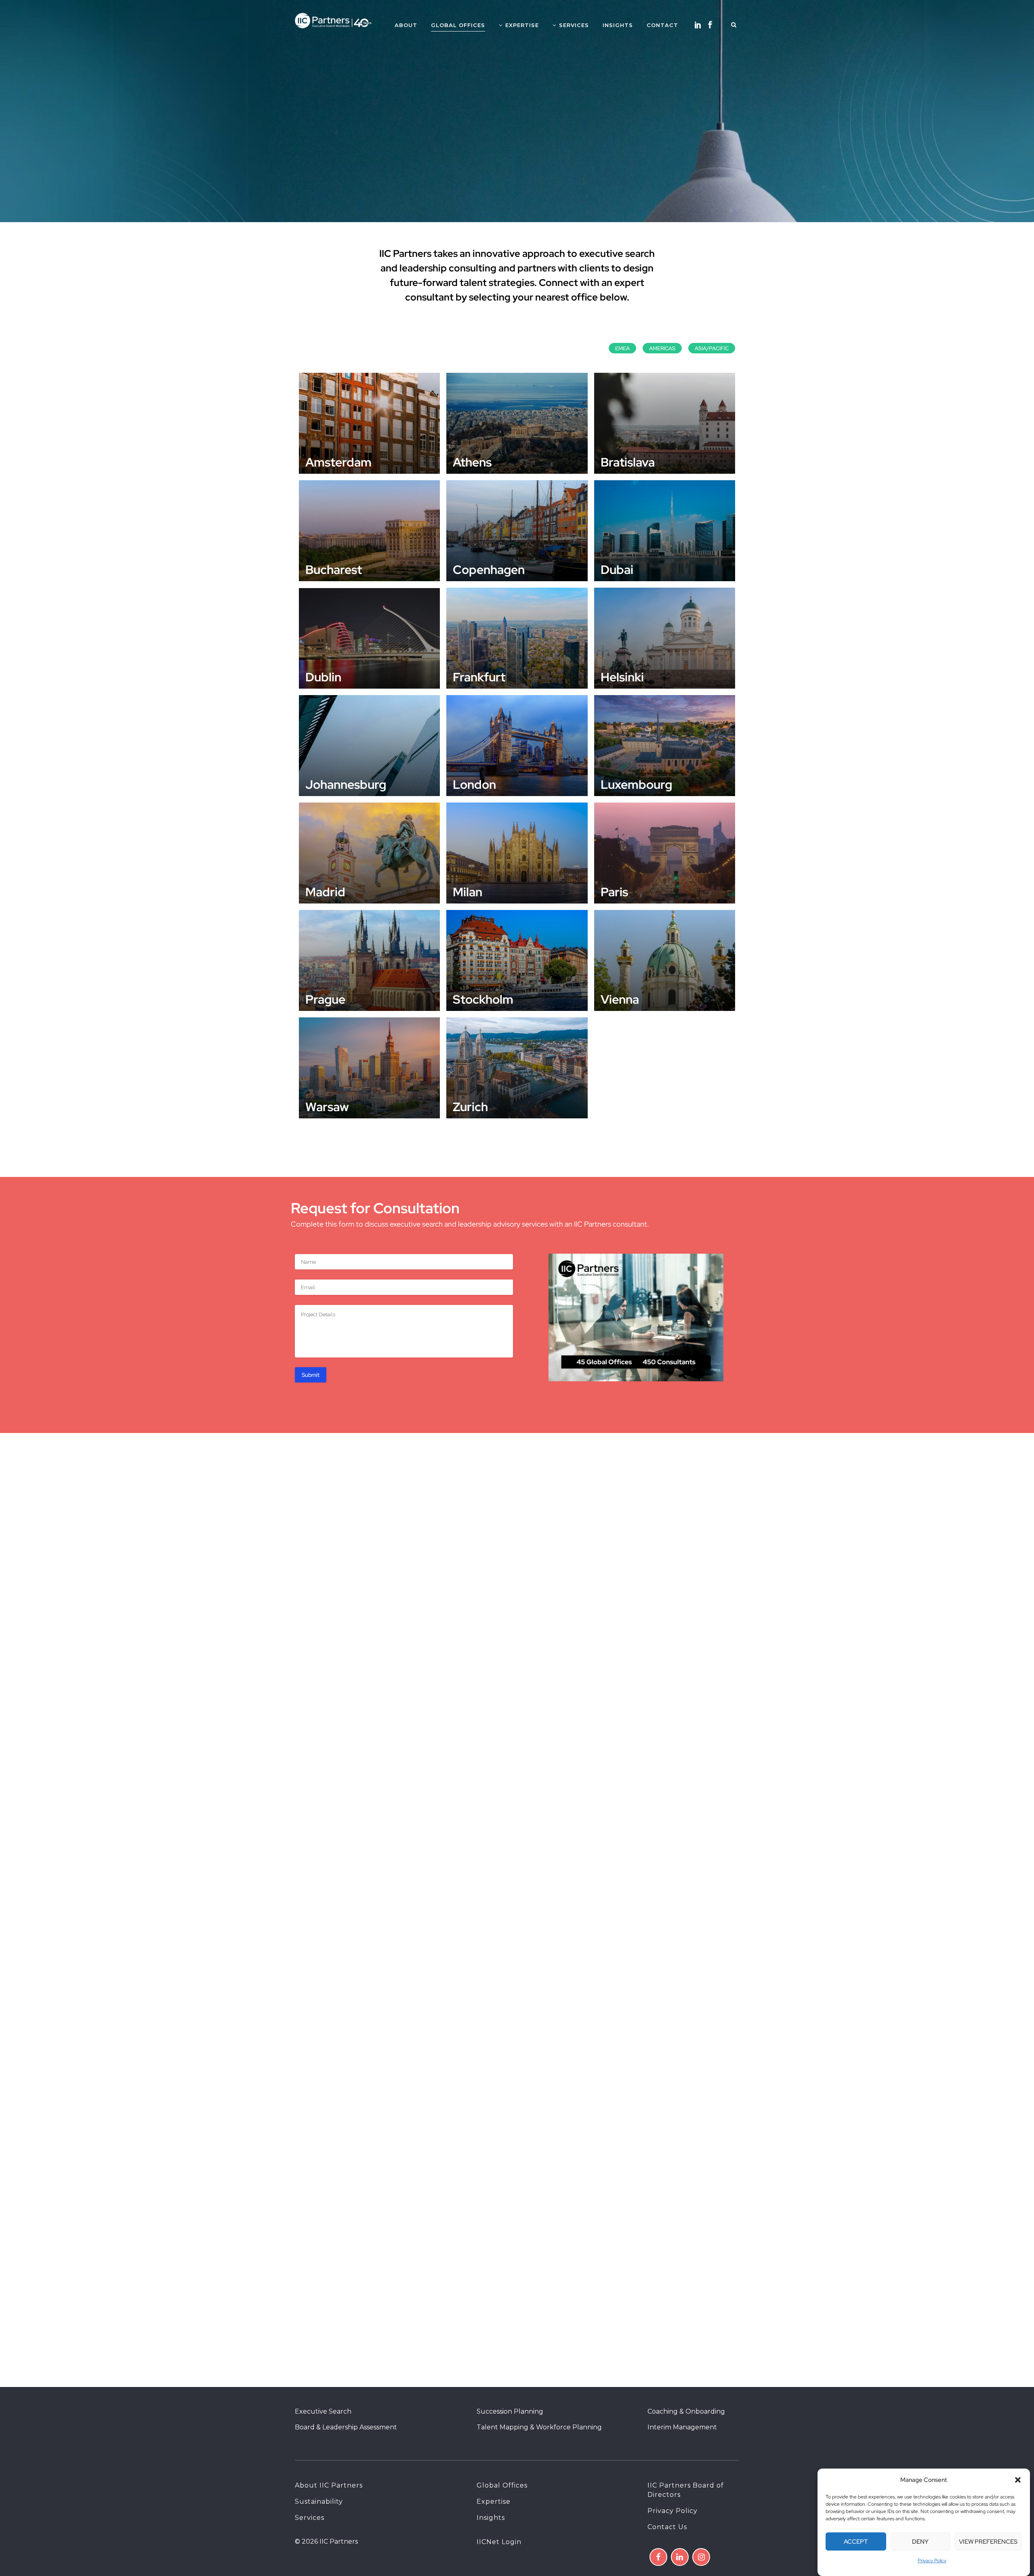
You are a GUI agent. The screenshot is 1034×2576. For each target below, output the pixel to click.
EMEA (622, 348)
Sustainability (319, 2501)
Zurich (470, 1107)
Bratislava (628, 462)
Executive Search (323, 2411)
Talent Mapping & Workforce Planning (539, 2427)
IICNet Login (499, 2542)
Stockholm (483, 999)
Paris (614, 892)
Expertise (494, 2501)
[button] (1018, 2480)
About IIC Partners (329, 2485)
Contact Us (667, 2527)
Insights (491, 2518)
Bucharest (334, 569)
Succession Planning (510, 2411)
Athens (472, 462)
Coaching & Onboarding (686, 2411)
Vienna (620, 999)
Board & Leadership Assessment (346, 2427)
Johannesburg (346, 784)
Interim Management (682, 2427)
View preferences (988, 2542)
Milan (468, 892)
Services (310, 2518)
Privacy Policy (932, 2561)
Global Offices (502, 2485)
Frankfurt (479, 677)
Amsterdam (338, 462)
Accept (856, 2542)
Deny (920, 2542)
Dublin (323, 677)
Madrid (325, 892)
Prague (325, 999)
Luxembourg (636, 784)
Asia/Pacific (712, 348)
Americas (662, 348)
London (474, 784)
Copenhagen (489, 569)
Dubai (617, 569)
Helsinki (622, 677)
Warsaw (327, 1107)
